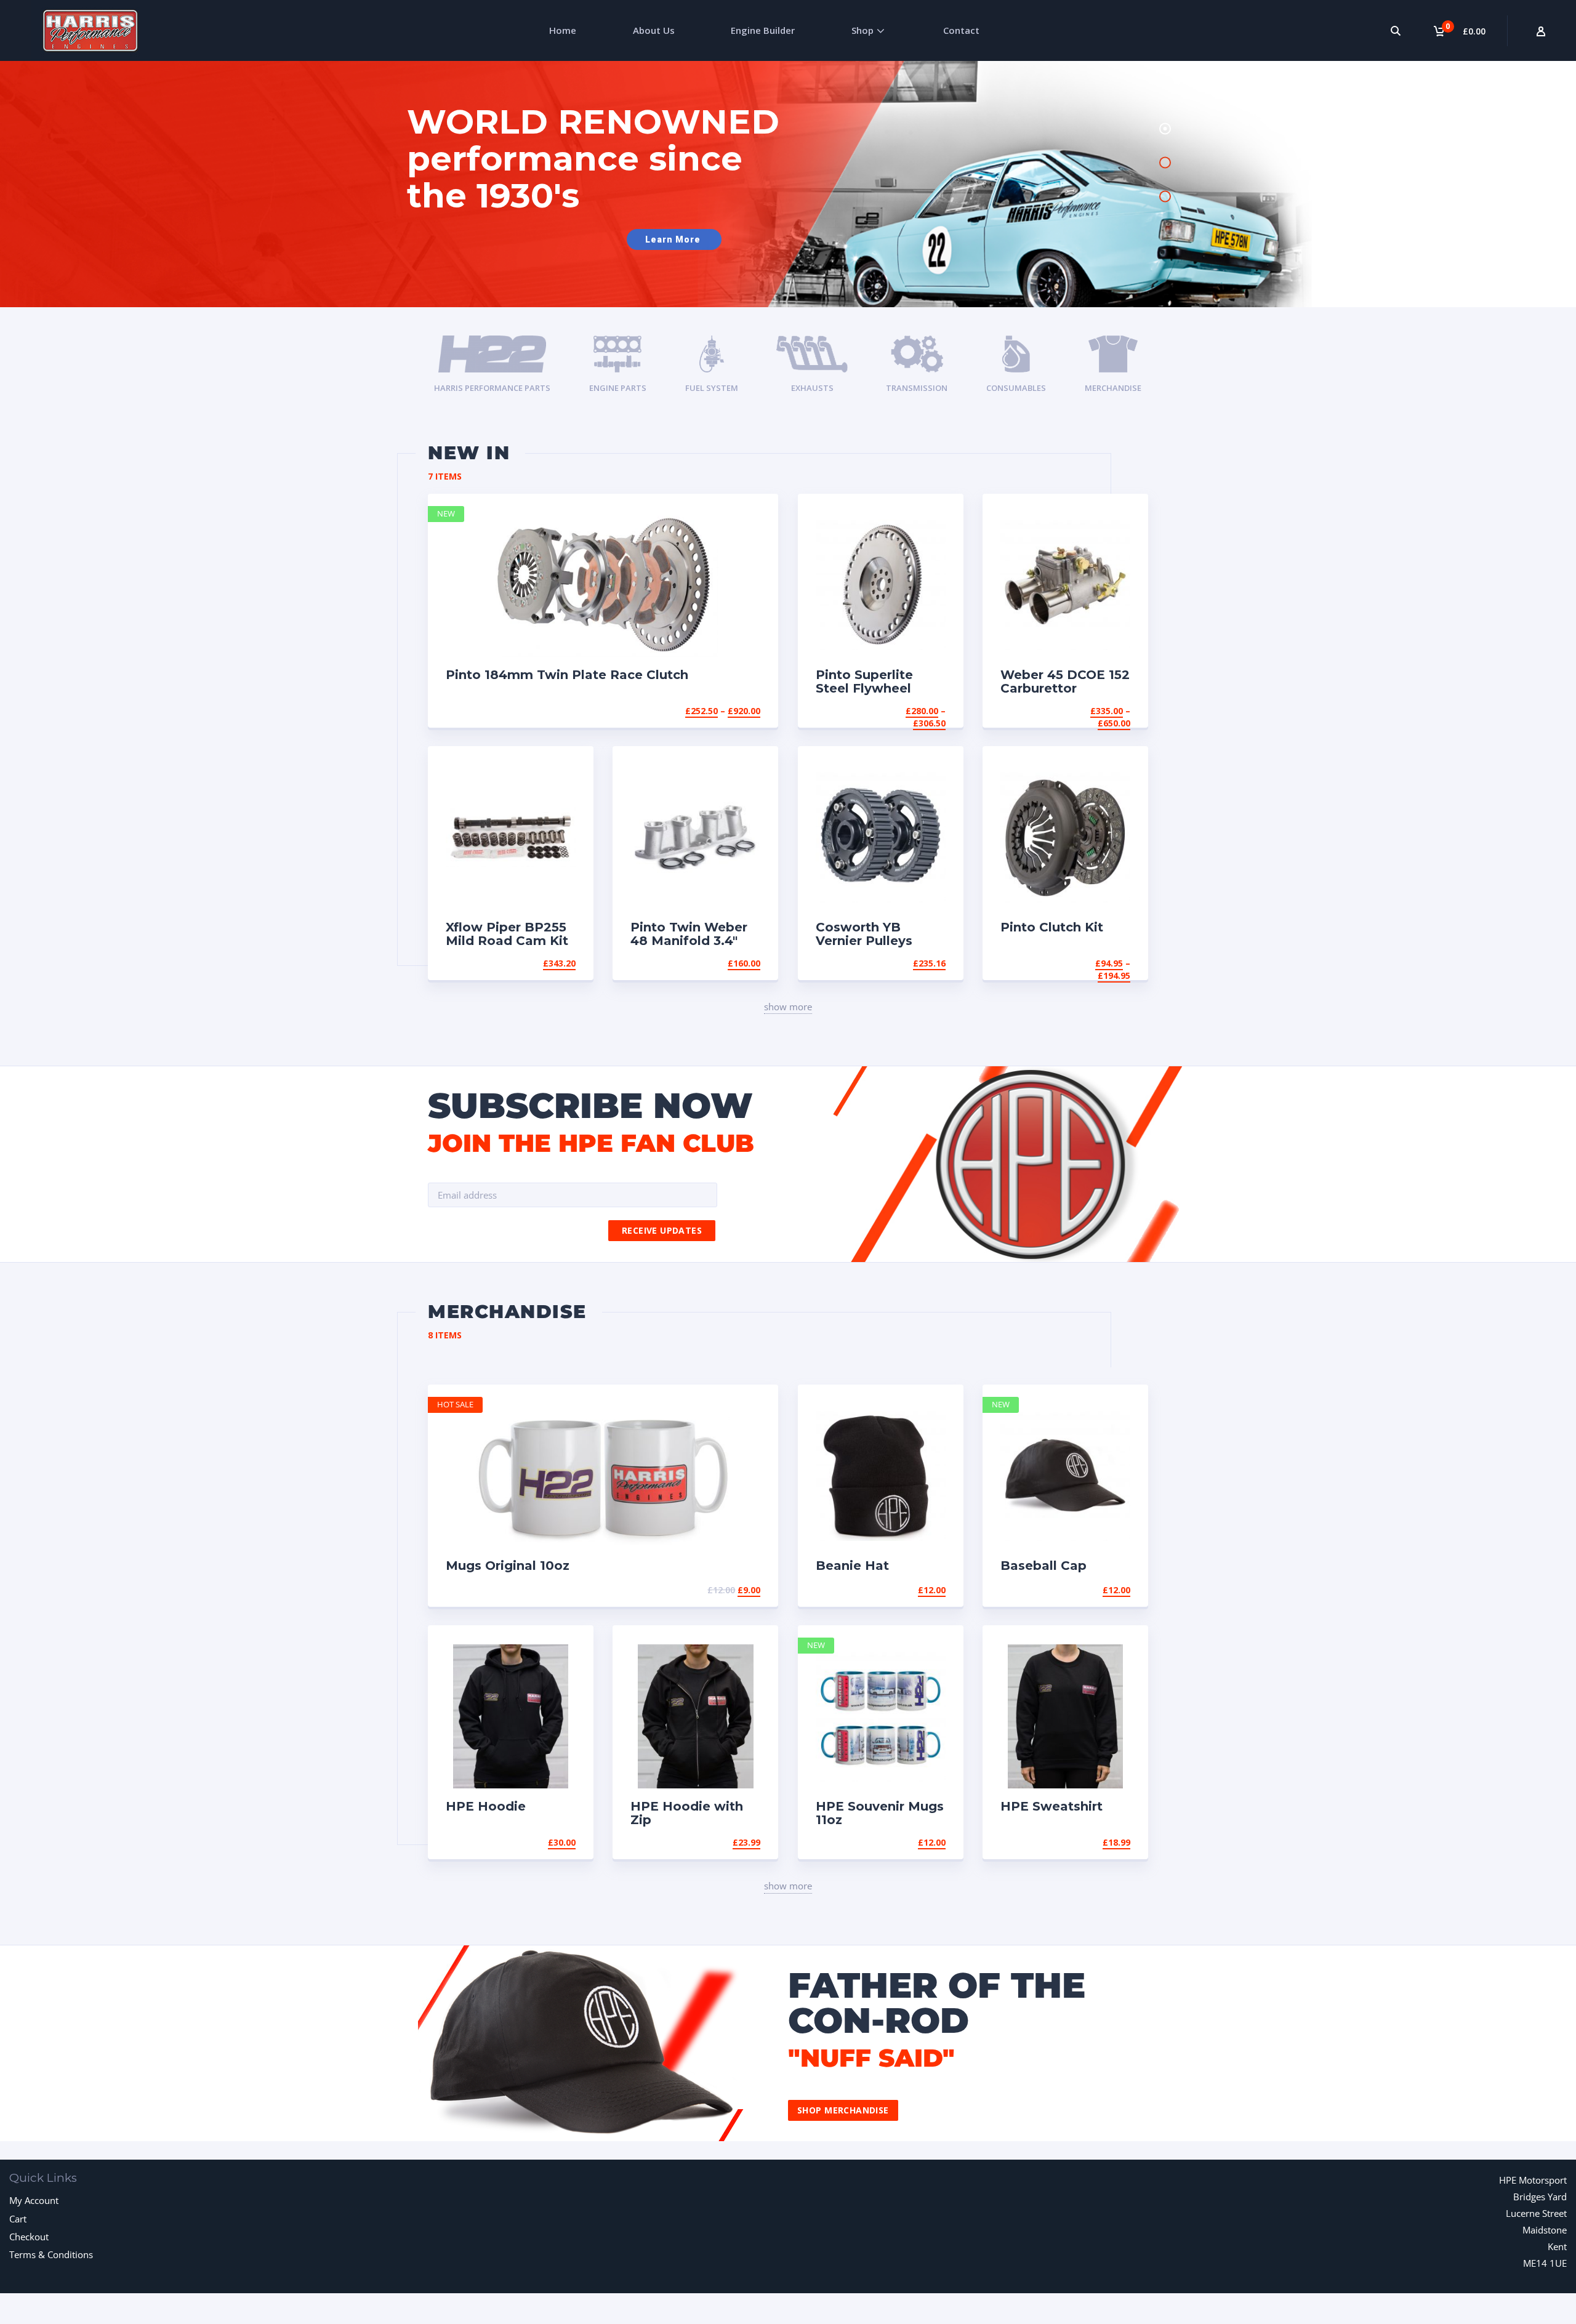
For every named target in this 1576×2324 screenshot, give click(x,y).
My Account (34, 2200)
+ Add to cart (726, 1590)
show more (788, 1007)
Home (563, 30)
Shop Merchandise (843, 2110)
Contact (961, 30)
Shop (862, 30)
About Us (654, 30)
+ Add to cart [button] (542, 963)
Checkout (29, 2237)
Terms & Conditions (51, 2254)
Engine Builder (763, 30)
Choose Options (722, 711)
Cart (18, 2219)
